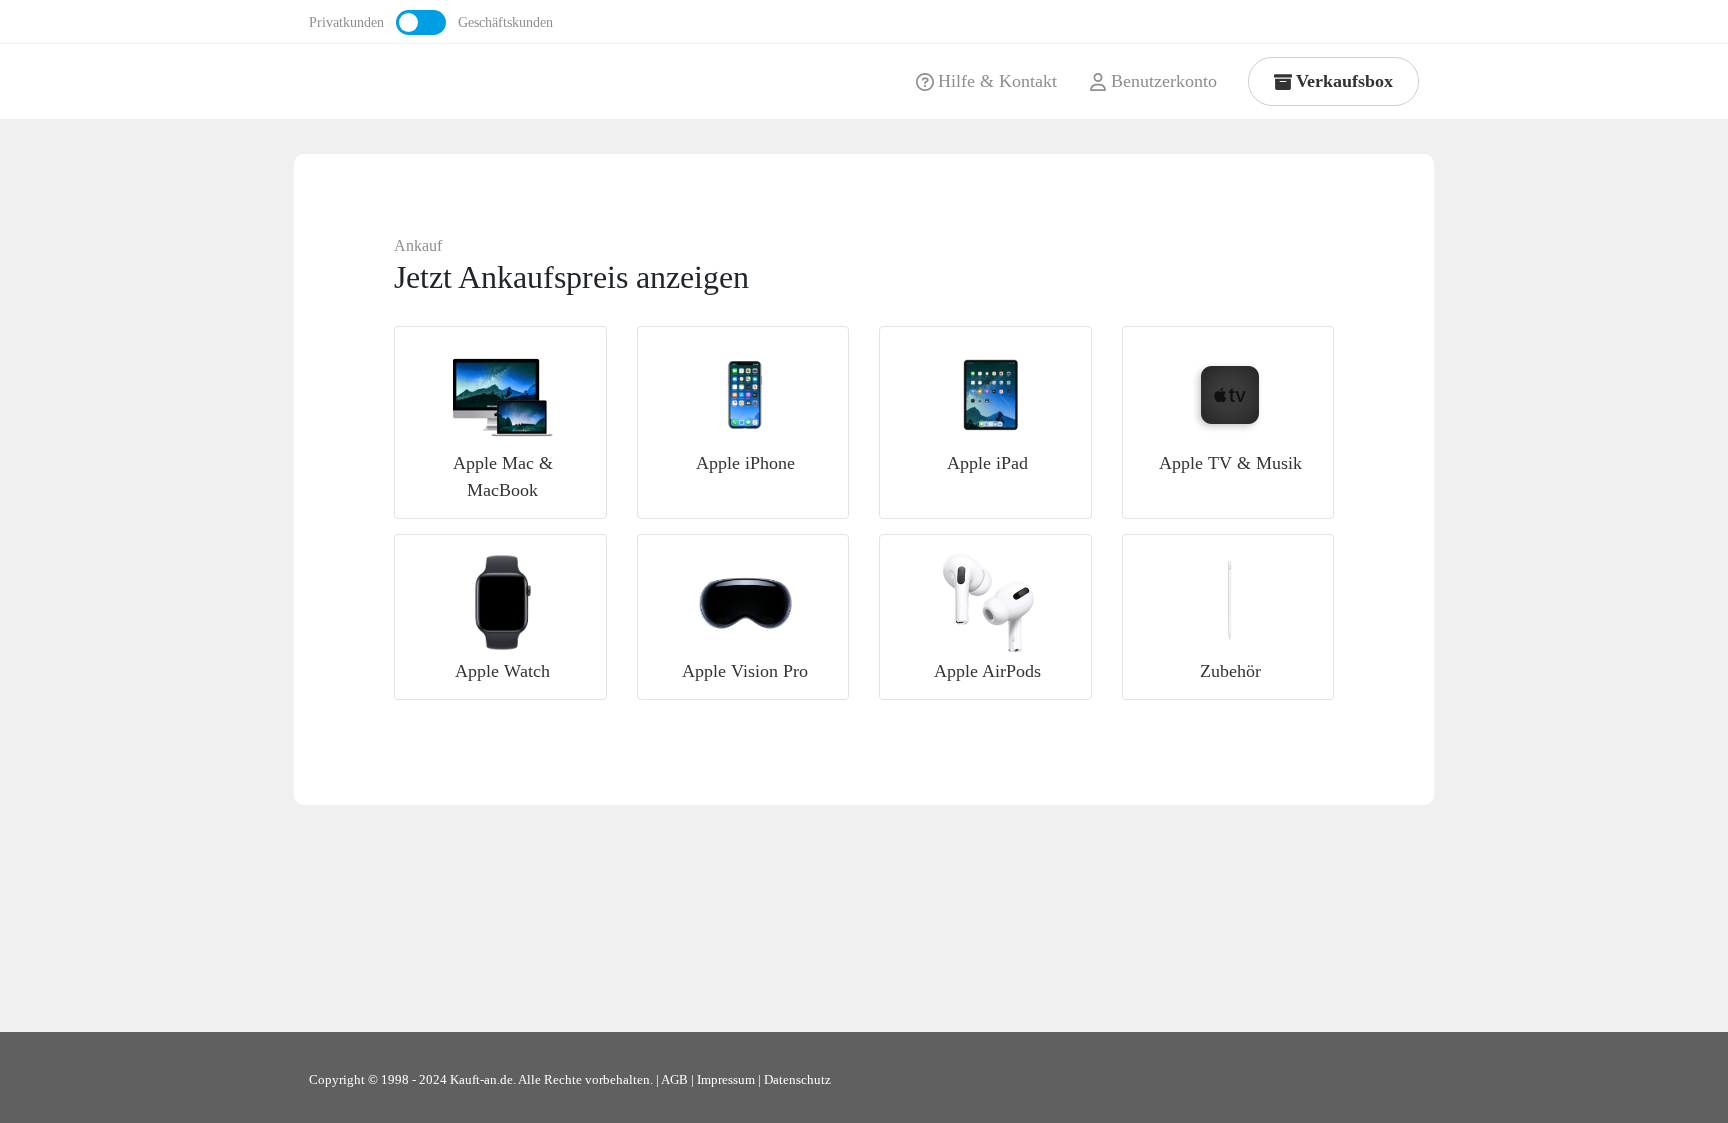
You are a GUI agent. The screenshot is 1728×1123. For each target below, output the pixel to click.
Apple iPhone (745, 463)
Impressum (726, 1080)
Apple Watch (502, 671)
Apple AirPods (987, 671)
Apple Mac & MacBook (503, 476)
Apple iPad (987, 463)
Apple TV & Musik (1230, 463)
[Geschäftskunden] (421, 22)
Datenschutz (797, 1080)
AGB (674, 1080)
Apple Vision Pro (745, 671)
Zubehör (1230, 671)
